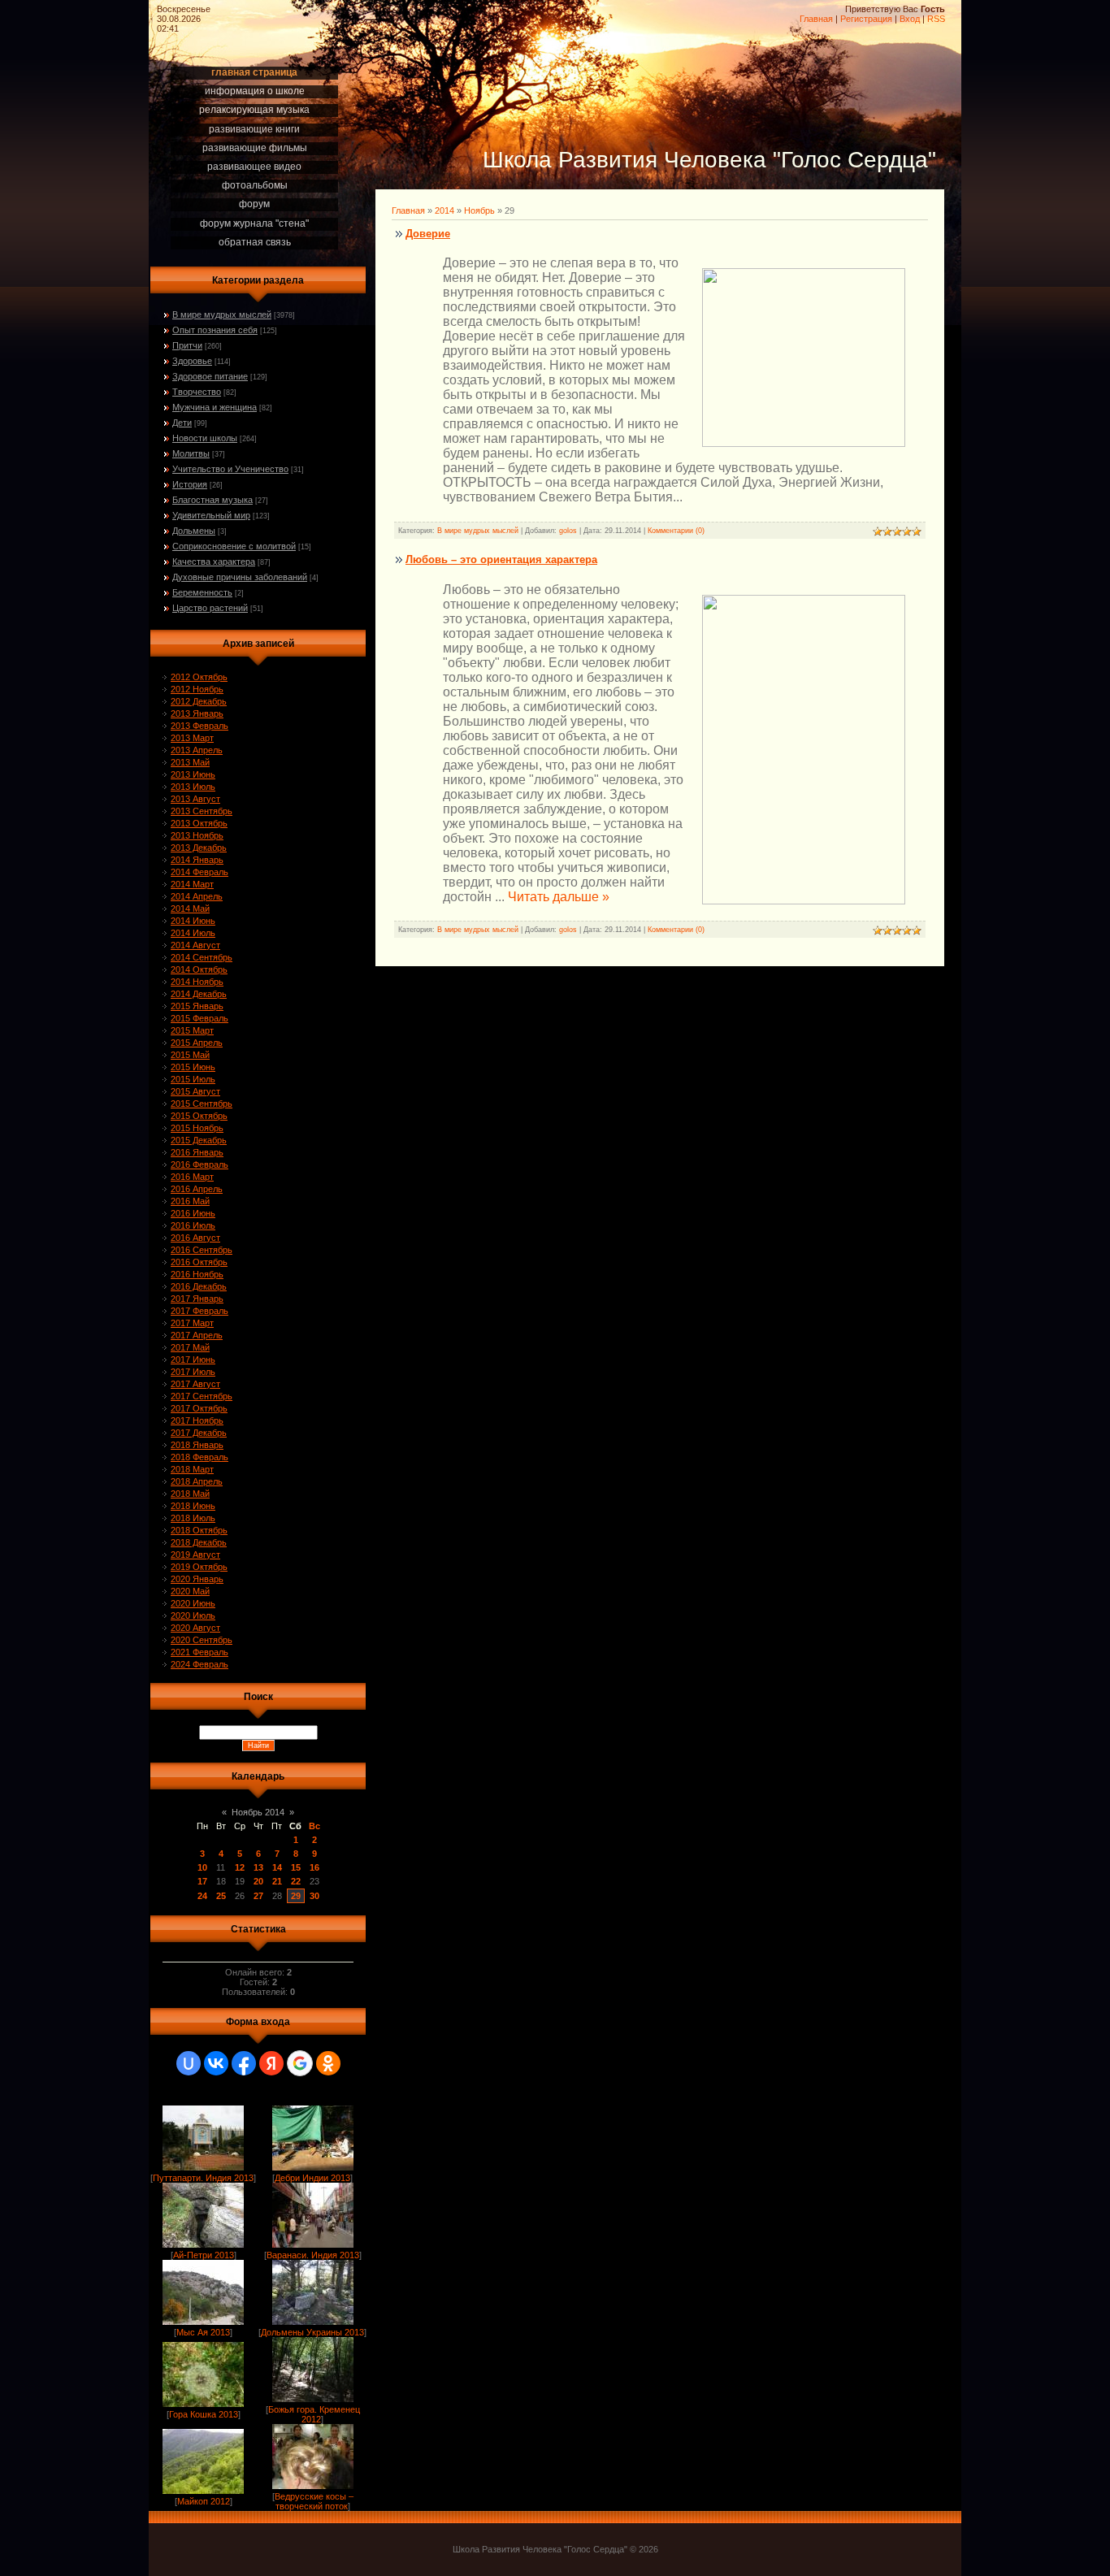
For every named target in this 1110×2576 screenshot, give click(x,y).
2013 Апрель (197, 750)
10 (202, 1867)
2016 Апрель (197, 1189)
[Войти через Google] (300, 2063)
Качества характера (214, 562)
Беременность (202, 592)
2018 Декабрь (199, 1542)
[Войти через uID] (189, 2063)
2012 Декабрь (199, 701)
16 (314, 1867)
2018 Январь (197, 1445)
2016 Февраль (199, 1164)
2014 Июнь (193, 921)
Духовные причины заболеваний (240, 577)
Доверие (428, 234)
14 (277, 1867)
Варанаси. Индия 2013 (313, 2255)
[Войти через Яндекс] (271, 2063)
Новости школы (205, 438)
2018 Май (190, 1494)
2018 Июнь (193, 1506)
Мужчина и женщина (215, 407)
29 (296, 1896)
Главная (816, 19)
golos (568, 531)
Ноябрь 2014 (258, 1812)
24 (202, 1896)
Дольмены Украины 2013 (312, 2332)
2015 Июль (193, 1079)
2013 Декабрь (199, 848)
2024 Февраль (199, 1664)
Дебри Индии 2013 (312, 2178)
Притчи (187, 345)
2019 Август (195, 1555)
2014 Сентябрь (202, 957)
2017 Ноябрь (197, 1420)
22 (296, 1881)
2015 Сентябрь (202, 1104)
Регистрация (866, 19)
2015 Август (195, 1091)
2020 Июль (193, 1615)
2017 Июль (193, 1372)
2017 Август (195, 1384)
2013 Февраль (199, 726)
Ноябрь (479, 210)
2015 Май (190, 1055)
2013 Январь (197, 713)
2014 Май (190, 909)
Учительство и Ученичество (230, 469)
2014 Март (192, 884)
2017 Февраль (199, 1311)
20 (258, 1881)
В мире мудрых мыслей (222, 314)
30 (314, 1896)
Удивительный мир (211, 515)
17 (202, 1881)
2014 (444, 210)
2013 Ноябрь (197, 835)
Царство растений (210, 608)
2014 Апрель (197, 896)
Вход (910, 19)
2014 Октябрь (199, 969)
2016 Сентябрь (202, 1250)
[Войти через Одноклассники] (328, 2063)
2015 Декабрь (199, 1140)
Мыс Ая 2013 (203, 2332)
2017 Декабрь (199, 1433)
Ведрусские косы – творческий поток (314, 2501)
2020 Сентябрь (202, 1640)
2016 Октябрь (199, 1262)
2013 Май (190, 762)
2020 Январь (197, 1579)
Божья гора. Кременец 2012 (314, 2414)
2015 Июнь (193, 1067)
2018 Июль (193, 1518)
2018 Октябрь (199, 1530)
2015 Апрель (197, 1043)
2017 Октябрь (199, 1408)
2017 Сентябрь (202, 1396)
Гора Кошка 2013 (204, 2414)
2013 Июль (193, 787)
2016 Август (195, 1238)
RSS (936, 19)
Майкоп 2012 (204, 2501)
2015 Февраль (199, 1018)
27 (258, 1896)
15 (296, 1867)
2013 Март (192, 738)
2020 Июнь (193, 1603)
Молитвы (191, 453)
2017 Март (192, 1323)
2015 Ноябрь (197, 1128)
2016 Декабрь (199, 1286)
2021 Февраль (199, 1652)
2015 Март (192, 1030)
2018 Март (192, 1469)
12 (240, 1867)
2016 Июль (193, 1225)
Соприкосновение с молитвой (234, 546)
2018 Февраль (199, 1457)
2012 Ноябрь (197, 689)
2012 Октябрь (199, 677)
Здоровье (192, 361)
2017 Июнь (193, 1360)
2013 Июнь (193, 774)
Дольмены (194, 531)
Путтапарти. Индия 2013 (203, 2178)
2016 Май (190, 1201)
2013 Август (195, 799)
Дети (182, 423)
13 (258, 1867)
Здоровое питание (210, 376)
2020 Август (195, 1628)
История (190, 484)
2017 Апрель (197, 1335)
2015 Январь (197, 1006)
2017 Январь (197, 1299)
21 (277, 1881)
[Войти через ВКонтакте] (216, 2063)
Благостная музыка (212, 500)
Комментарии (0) (676, 531)
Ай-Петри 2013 (204, 2255)
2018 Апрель (197, 1481)
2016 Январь (197, 1152)
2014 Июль (193, 933)
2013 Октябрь (199, 823)
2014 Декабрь (199, 994)
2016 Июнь (193, 1213)
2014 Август (195, 945)
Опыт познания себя (215, 330)
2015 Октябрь (199, 1116)
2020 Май (190, 1591)
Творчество (197, 392)
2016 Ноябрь (197, 1274)
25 (221, 1896)
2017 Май (190, 1347)
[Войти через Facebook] (244, 2063)
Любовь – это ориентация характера (501, 559)
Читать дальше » (559, 897)
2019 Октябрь (199, 1567)
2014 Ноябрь (197, 982)
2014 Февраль (199, 872)
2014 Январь (197, 860)
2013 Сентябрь (202, 811)
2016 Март (192, 1177)
